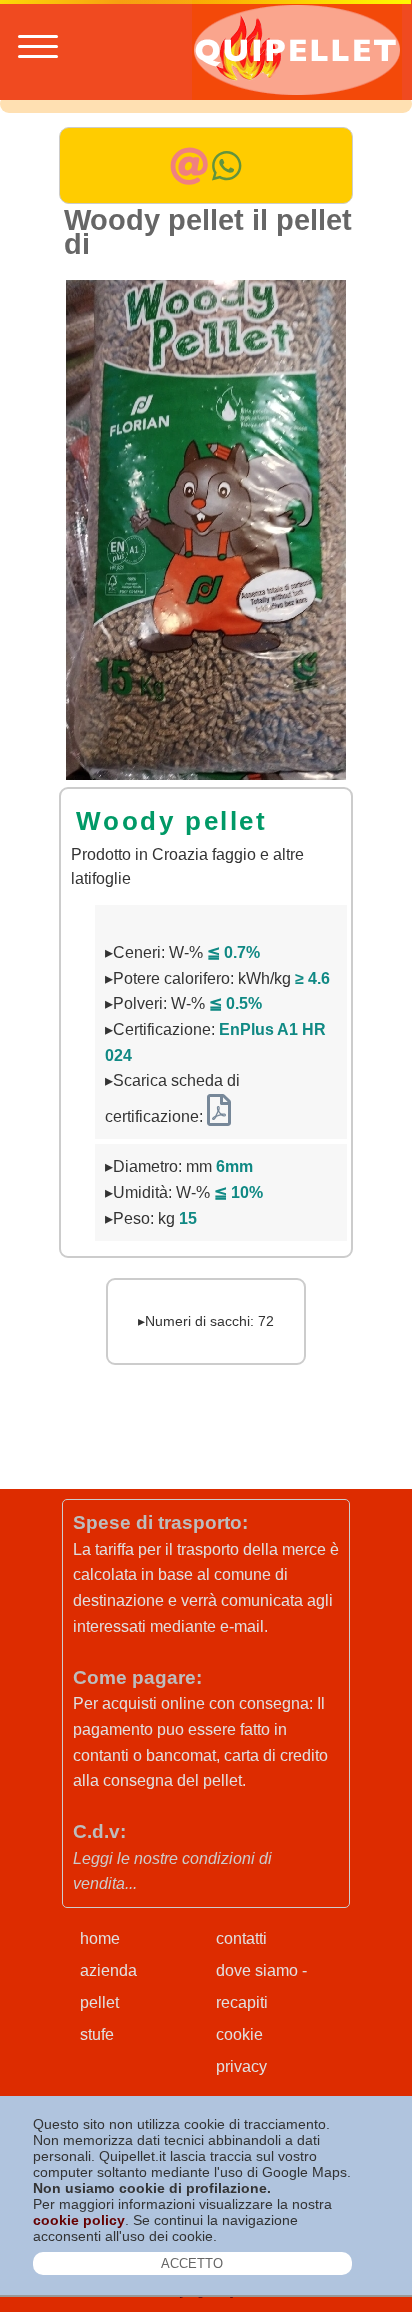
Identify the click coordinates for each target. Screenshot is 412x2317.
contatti (241, 1938)
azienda (108, 1970)
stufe (97, 2034)
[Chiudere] (193, 2263)
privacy (241, 2066)
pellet (99, 2002)
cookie (239, 2034)
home (100, 1938)
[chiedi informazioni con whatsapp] (226, 175)
